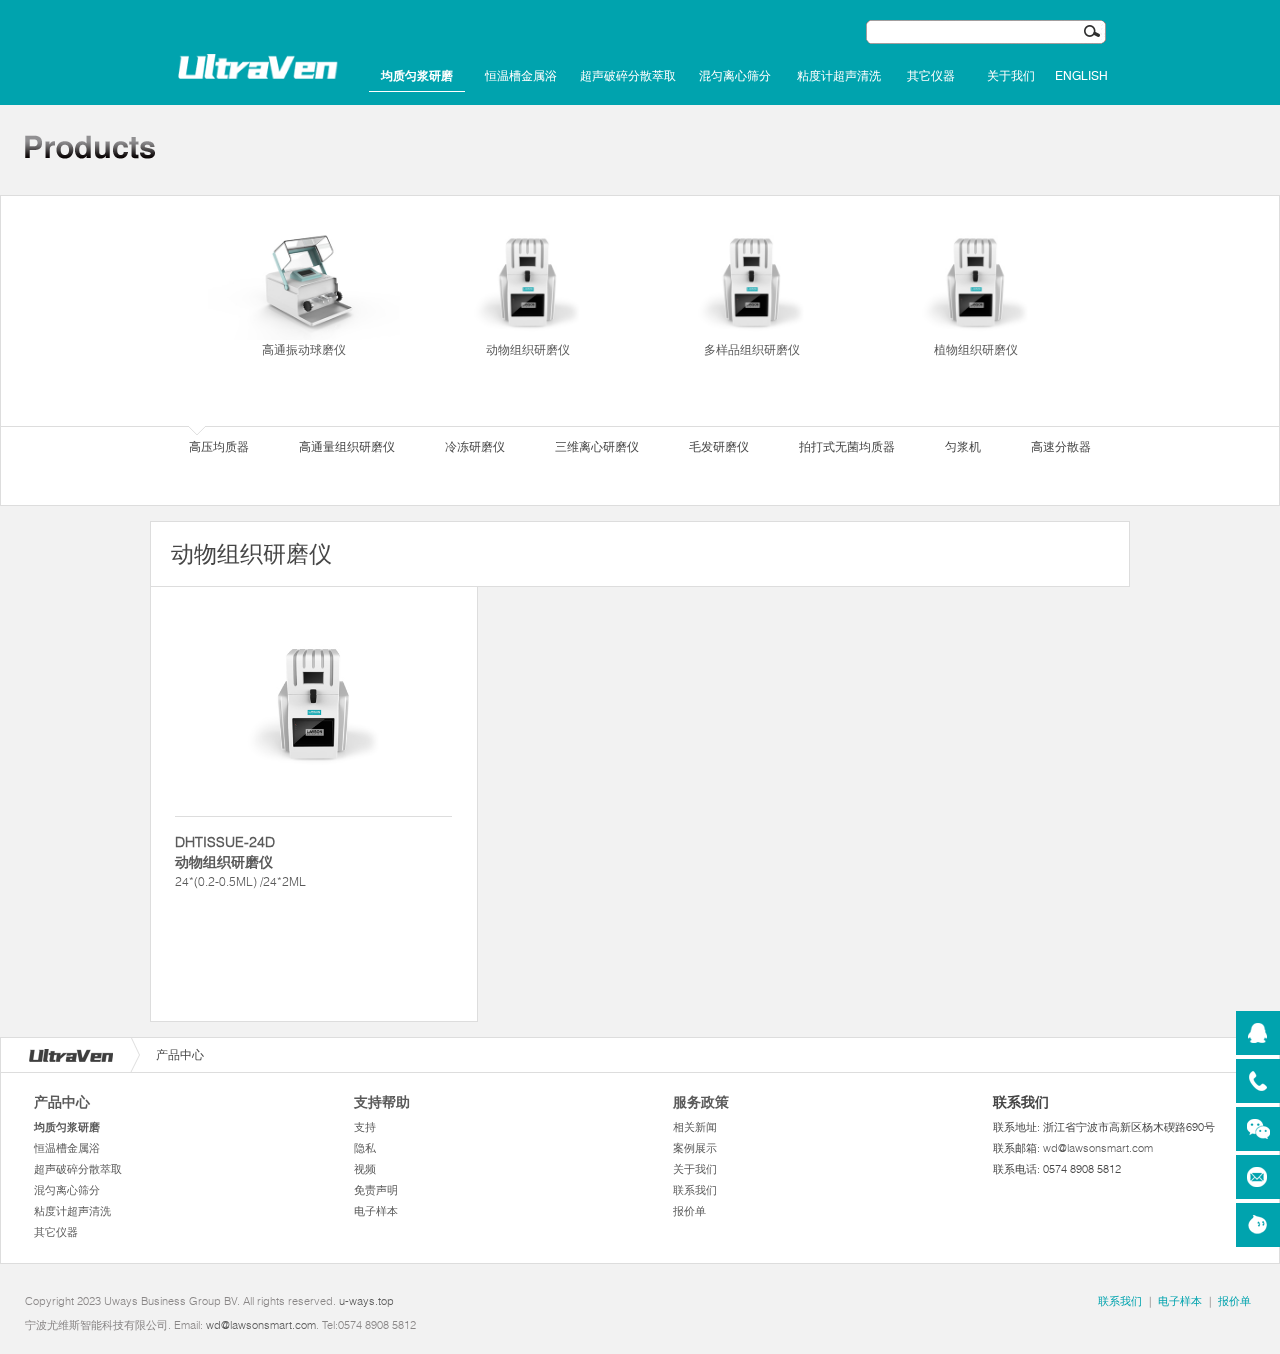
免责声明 (376, 1190)
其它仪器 (931, 76)
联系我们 (695, 1190)
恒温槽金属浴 (521, 76)
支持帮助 (382, 1102)
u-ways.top (366, 1301)
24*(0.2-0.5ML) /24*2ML (240, 861)
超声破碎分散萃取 (628, 76)
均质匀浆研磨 (417, 76)
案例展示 (695, 1148)
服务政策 (701, 1102)
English (1081, 76)
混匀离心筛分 (735, 76)
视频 (365, 1169)
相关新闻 (695, 1127)
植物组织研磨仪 (976, 349)
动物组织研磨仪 (528, 349)
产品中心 (62, 1102)
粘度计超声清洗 (839, 76)
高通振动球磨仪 (304, 349)
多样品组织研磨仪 (752, 349)
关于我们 (1011, 76)
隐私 (365, 1148)
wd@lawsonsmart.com (1098, 1148)
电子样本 (376, 1211)
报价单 (689, 1211)
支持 (365, 1127)
